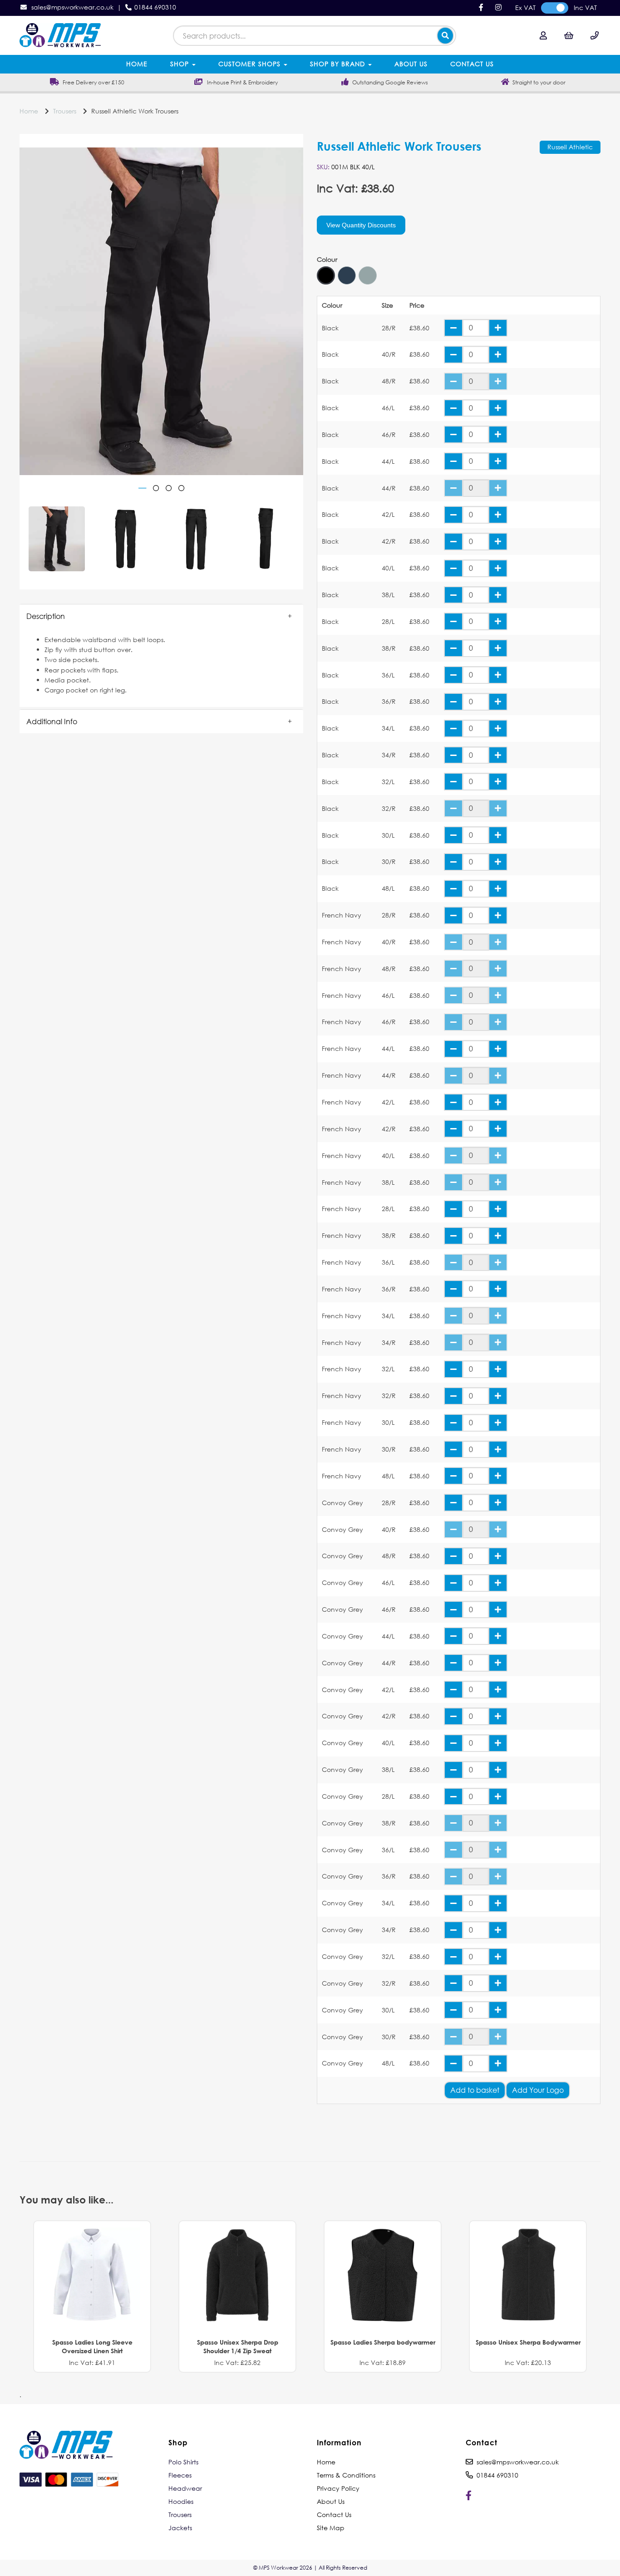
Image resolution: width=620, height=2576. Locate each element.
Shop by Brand (339, 64)
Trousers (65, 111)
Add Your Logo (538, 2090)
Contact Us (472, 64)
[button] (161, 616)
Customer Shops (251, 64)
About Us (411, 64)
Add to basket (475, 2090)
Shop (181, 64)
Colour (327, 260)
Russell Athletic (570, 147)
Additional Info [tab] (52, 721)
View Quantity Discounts (361, 225)
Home (137, 64)
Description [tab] (46, 616)
